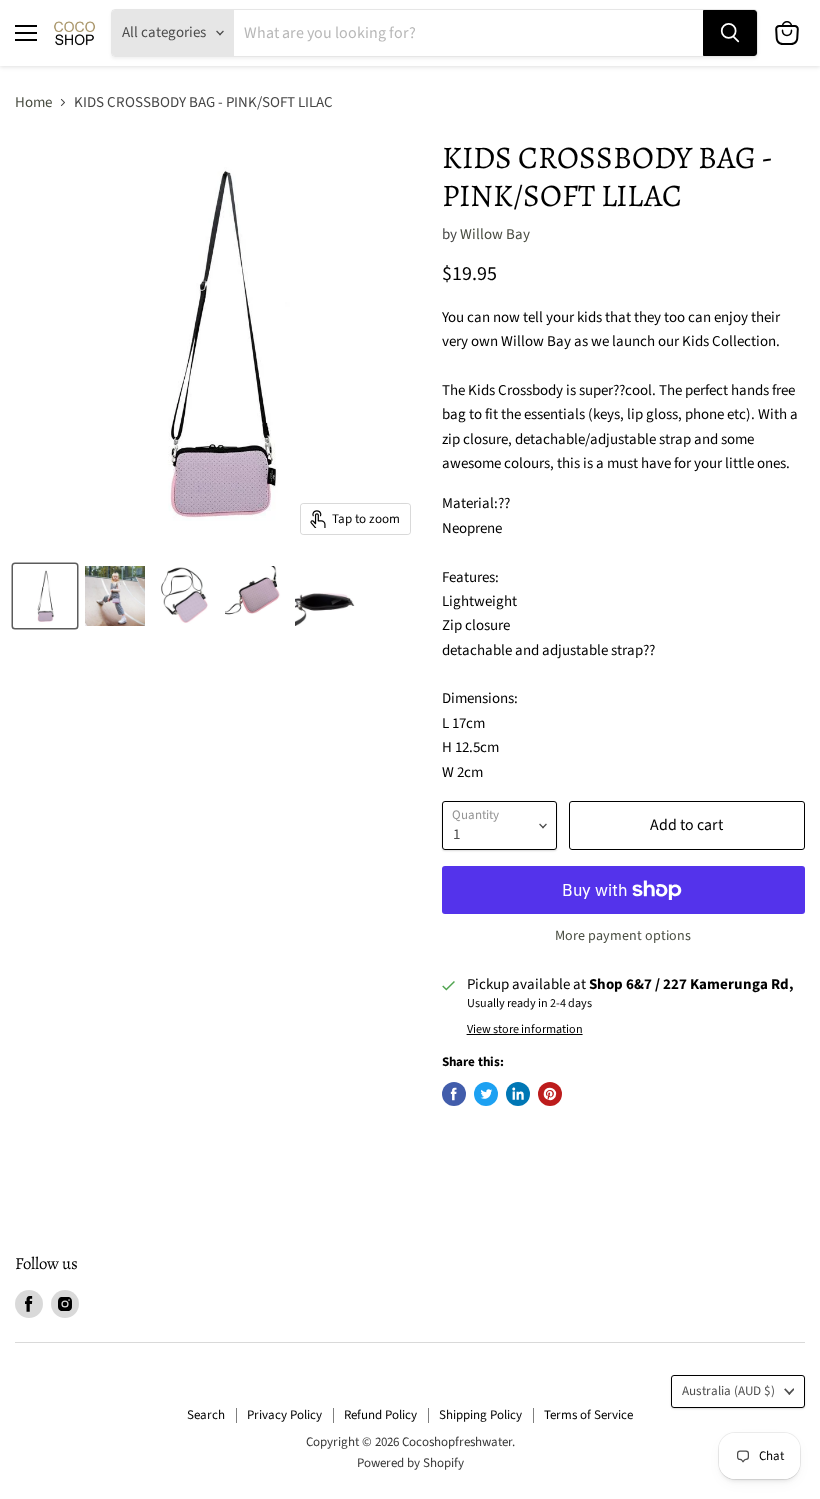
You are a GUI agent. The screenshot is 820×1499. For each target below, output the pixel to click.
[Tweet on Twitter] (486, 1094)
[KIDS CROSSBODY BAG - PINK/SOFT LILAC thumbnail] (45, 596)
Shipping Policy (480, 1415)
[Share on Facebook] (454, 1094)
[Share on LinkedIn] (518, 1094)
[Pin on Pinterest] (550, 1094)
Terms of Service (588, 1415)
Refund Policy (380, 1415)
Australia (728, 1391)
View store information (525, 1030)
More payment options (623, 936)
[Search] (730, 33)
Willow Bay (495, 234)
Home (33, 102)
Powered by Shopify (410, 1463)
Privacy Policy (284, 1415)
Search (206, 1415)
